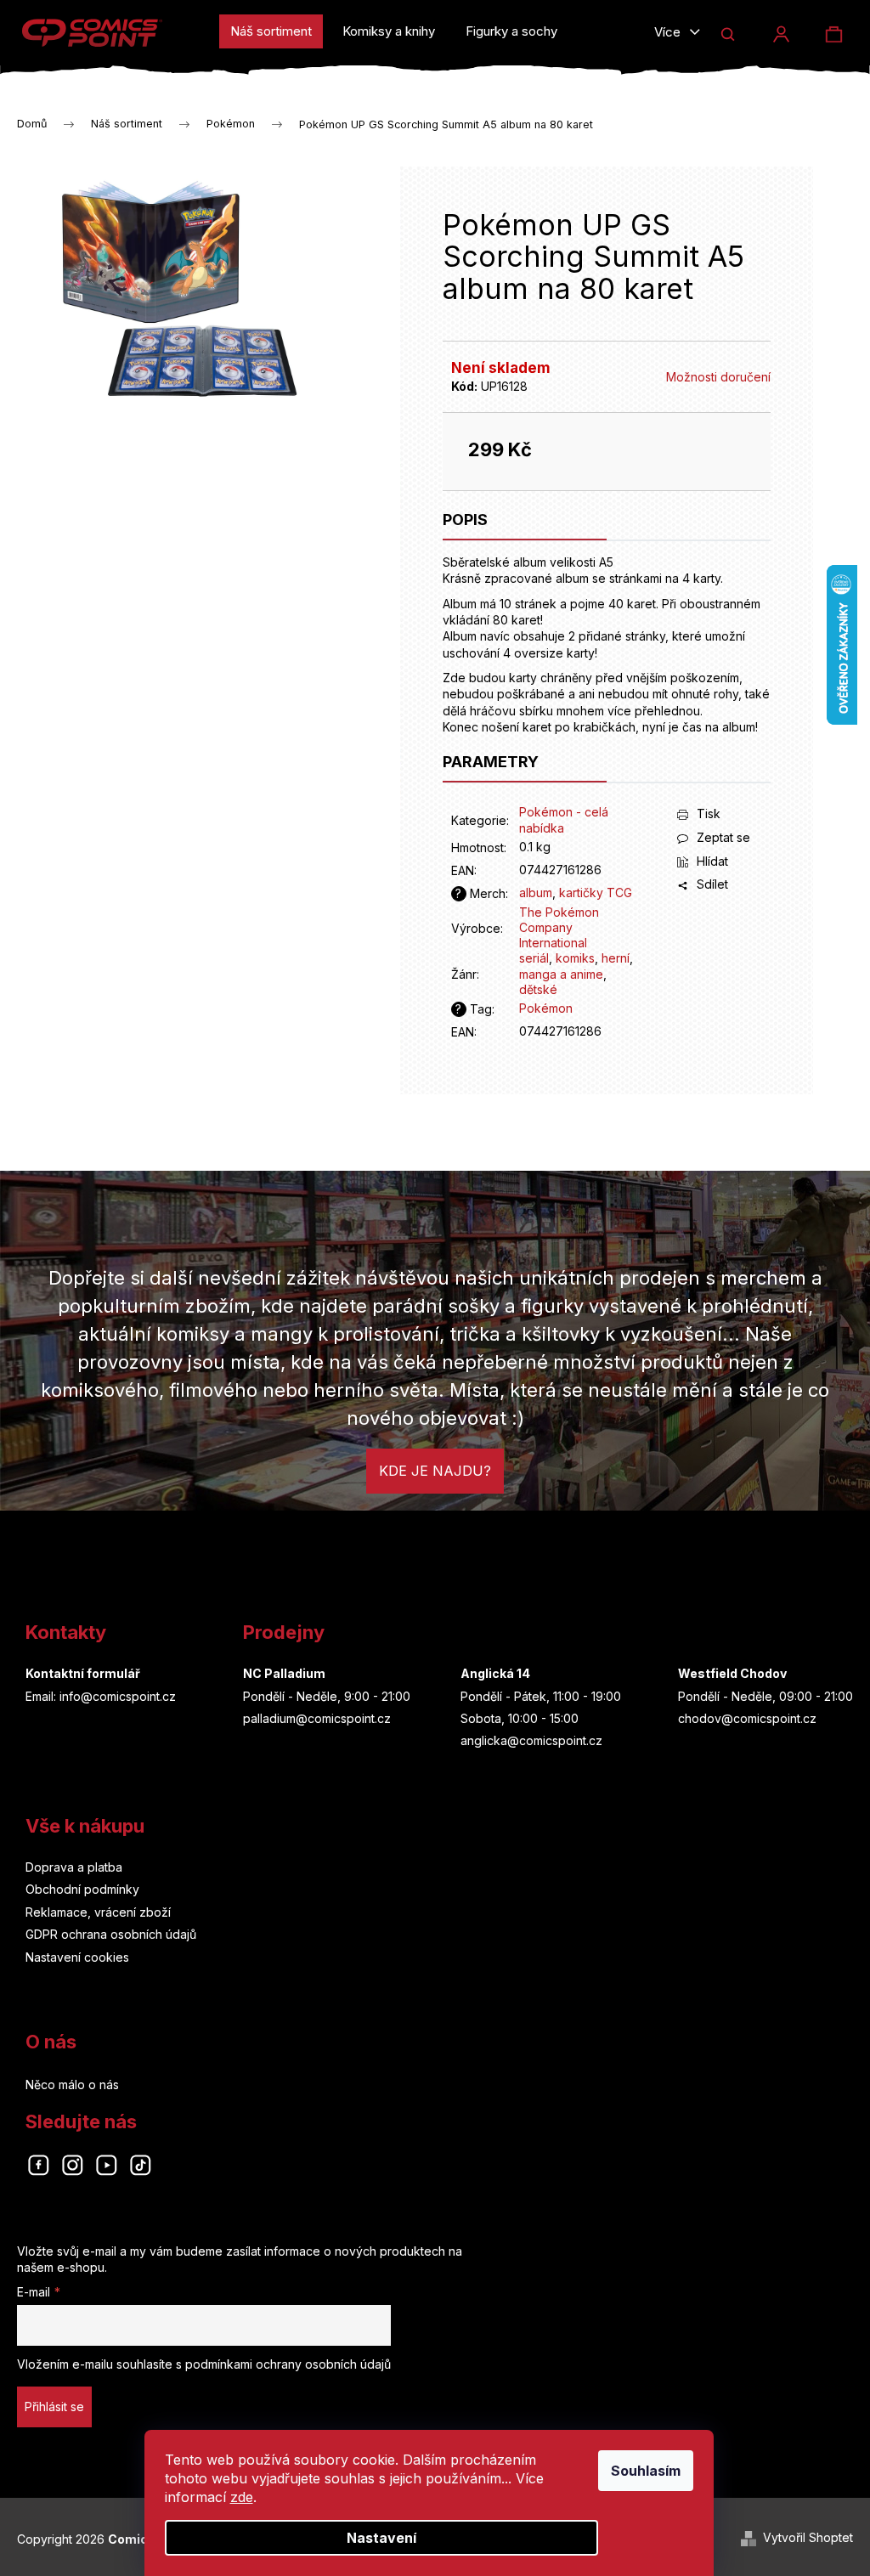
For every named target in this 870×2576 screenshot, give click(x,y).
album (536, 893)
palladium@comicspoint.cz (317, 1718)
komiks (575, 958)
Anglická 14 (495, 1673)
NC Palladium (284, 1673)
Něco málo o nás (72, 2085)
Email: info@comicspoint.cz (101, 1696)
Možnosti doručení (718, 377)
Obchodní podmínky (82, 1889)
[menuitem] (271, 31)
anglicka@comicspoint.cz (531, 1740)
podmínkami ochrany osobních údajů (288, 2364)
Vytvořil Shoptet (808, 2537)
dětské (538, 989)
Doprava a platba (74, 1867)
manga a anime (561, 974)
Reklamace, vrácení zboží (98, 1912)
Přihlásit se (54, 2407)
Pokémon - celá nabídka (564, 819)
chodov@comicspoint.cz (747, 1718)
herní (616, 958)
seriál (534, 958)
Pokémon (546, 1008)
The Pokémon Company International (559, 927)
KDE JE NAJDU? (435, 1471)
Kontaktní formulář (83, 1673)
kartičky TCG (596, 893)
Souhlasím (646, 2471)
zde (242, 2497)
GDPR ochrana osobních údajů (111, 1934)
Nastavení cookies (77, 1957)
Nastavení (381, 2538)
